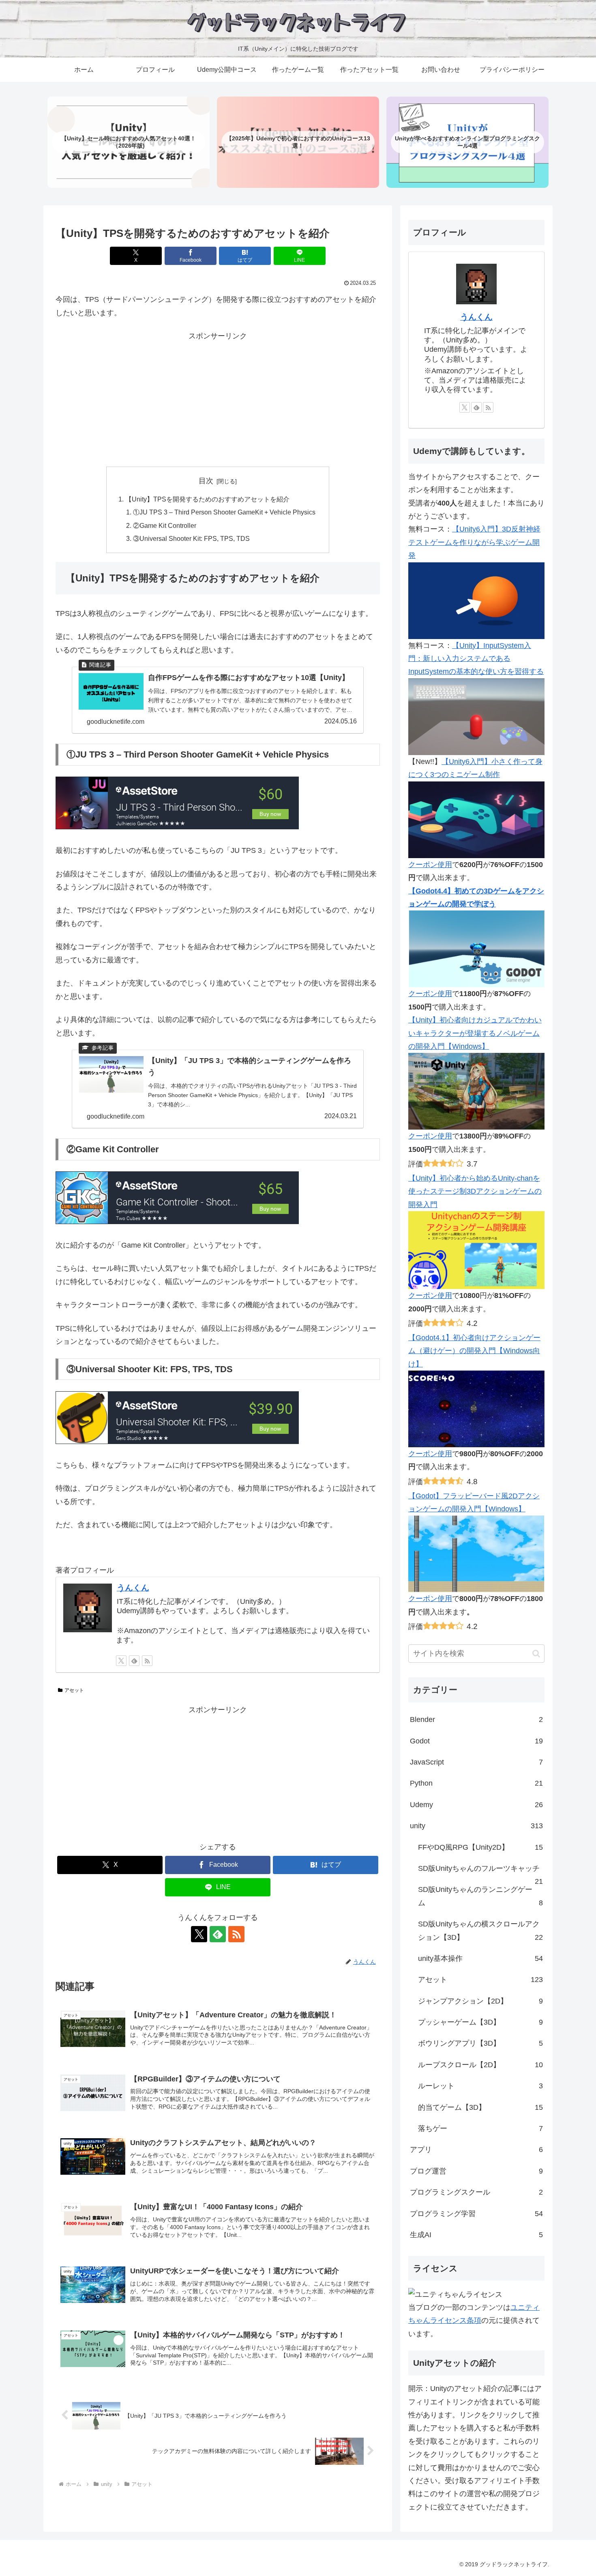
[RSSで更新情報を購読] (147, 1661)
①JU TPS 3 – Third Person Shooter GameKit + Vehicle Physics (224, 512)
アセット (74, 1690)
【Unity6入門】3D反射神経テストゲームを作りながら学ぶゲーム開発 (474, 542)
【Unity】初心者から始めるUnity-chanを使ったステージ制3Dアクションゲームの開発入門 (475, 1191)
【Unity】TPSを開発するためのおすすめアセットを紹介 (207, 499)
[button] (536, 1654)
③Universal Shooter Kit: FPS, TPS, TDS (191, 538)
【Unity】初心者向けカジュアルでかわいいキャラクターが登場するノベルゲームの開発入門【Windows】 (475, 1033)
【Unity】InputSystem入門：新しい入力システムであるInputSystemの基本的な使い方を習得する (476, 659)
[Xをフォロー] (121, 1661)
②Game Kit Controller (165, 525)
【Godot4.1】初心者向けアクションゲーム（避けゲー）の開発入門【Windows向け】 (474, 1351)
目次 (206, 481)
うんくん (133, 1588)
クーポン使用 (430, 865)
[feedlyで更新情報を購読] (134, 1661)
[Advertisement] (218, 400)
